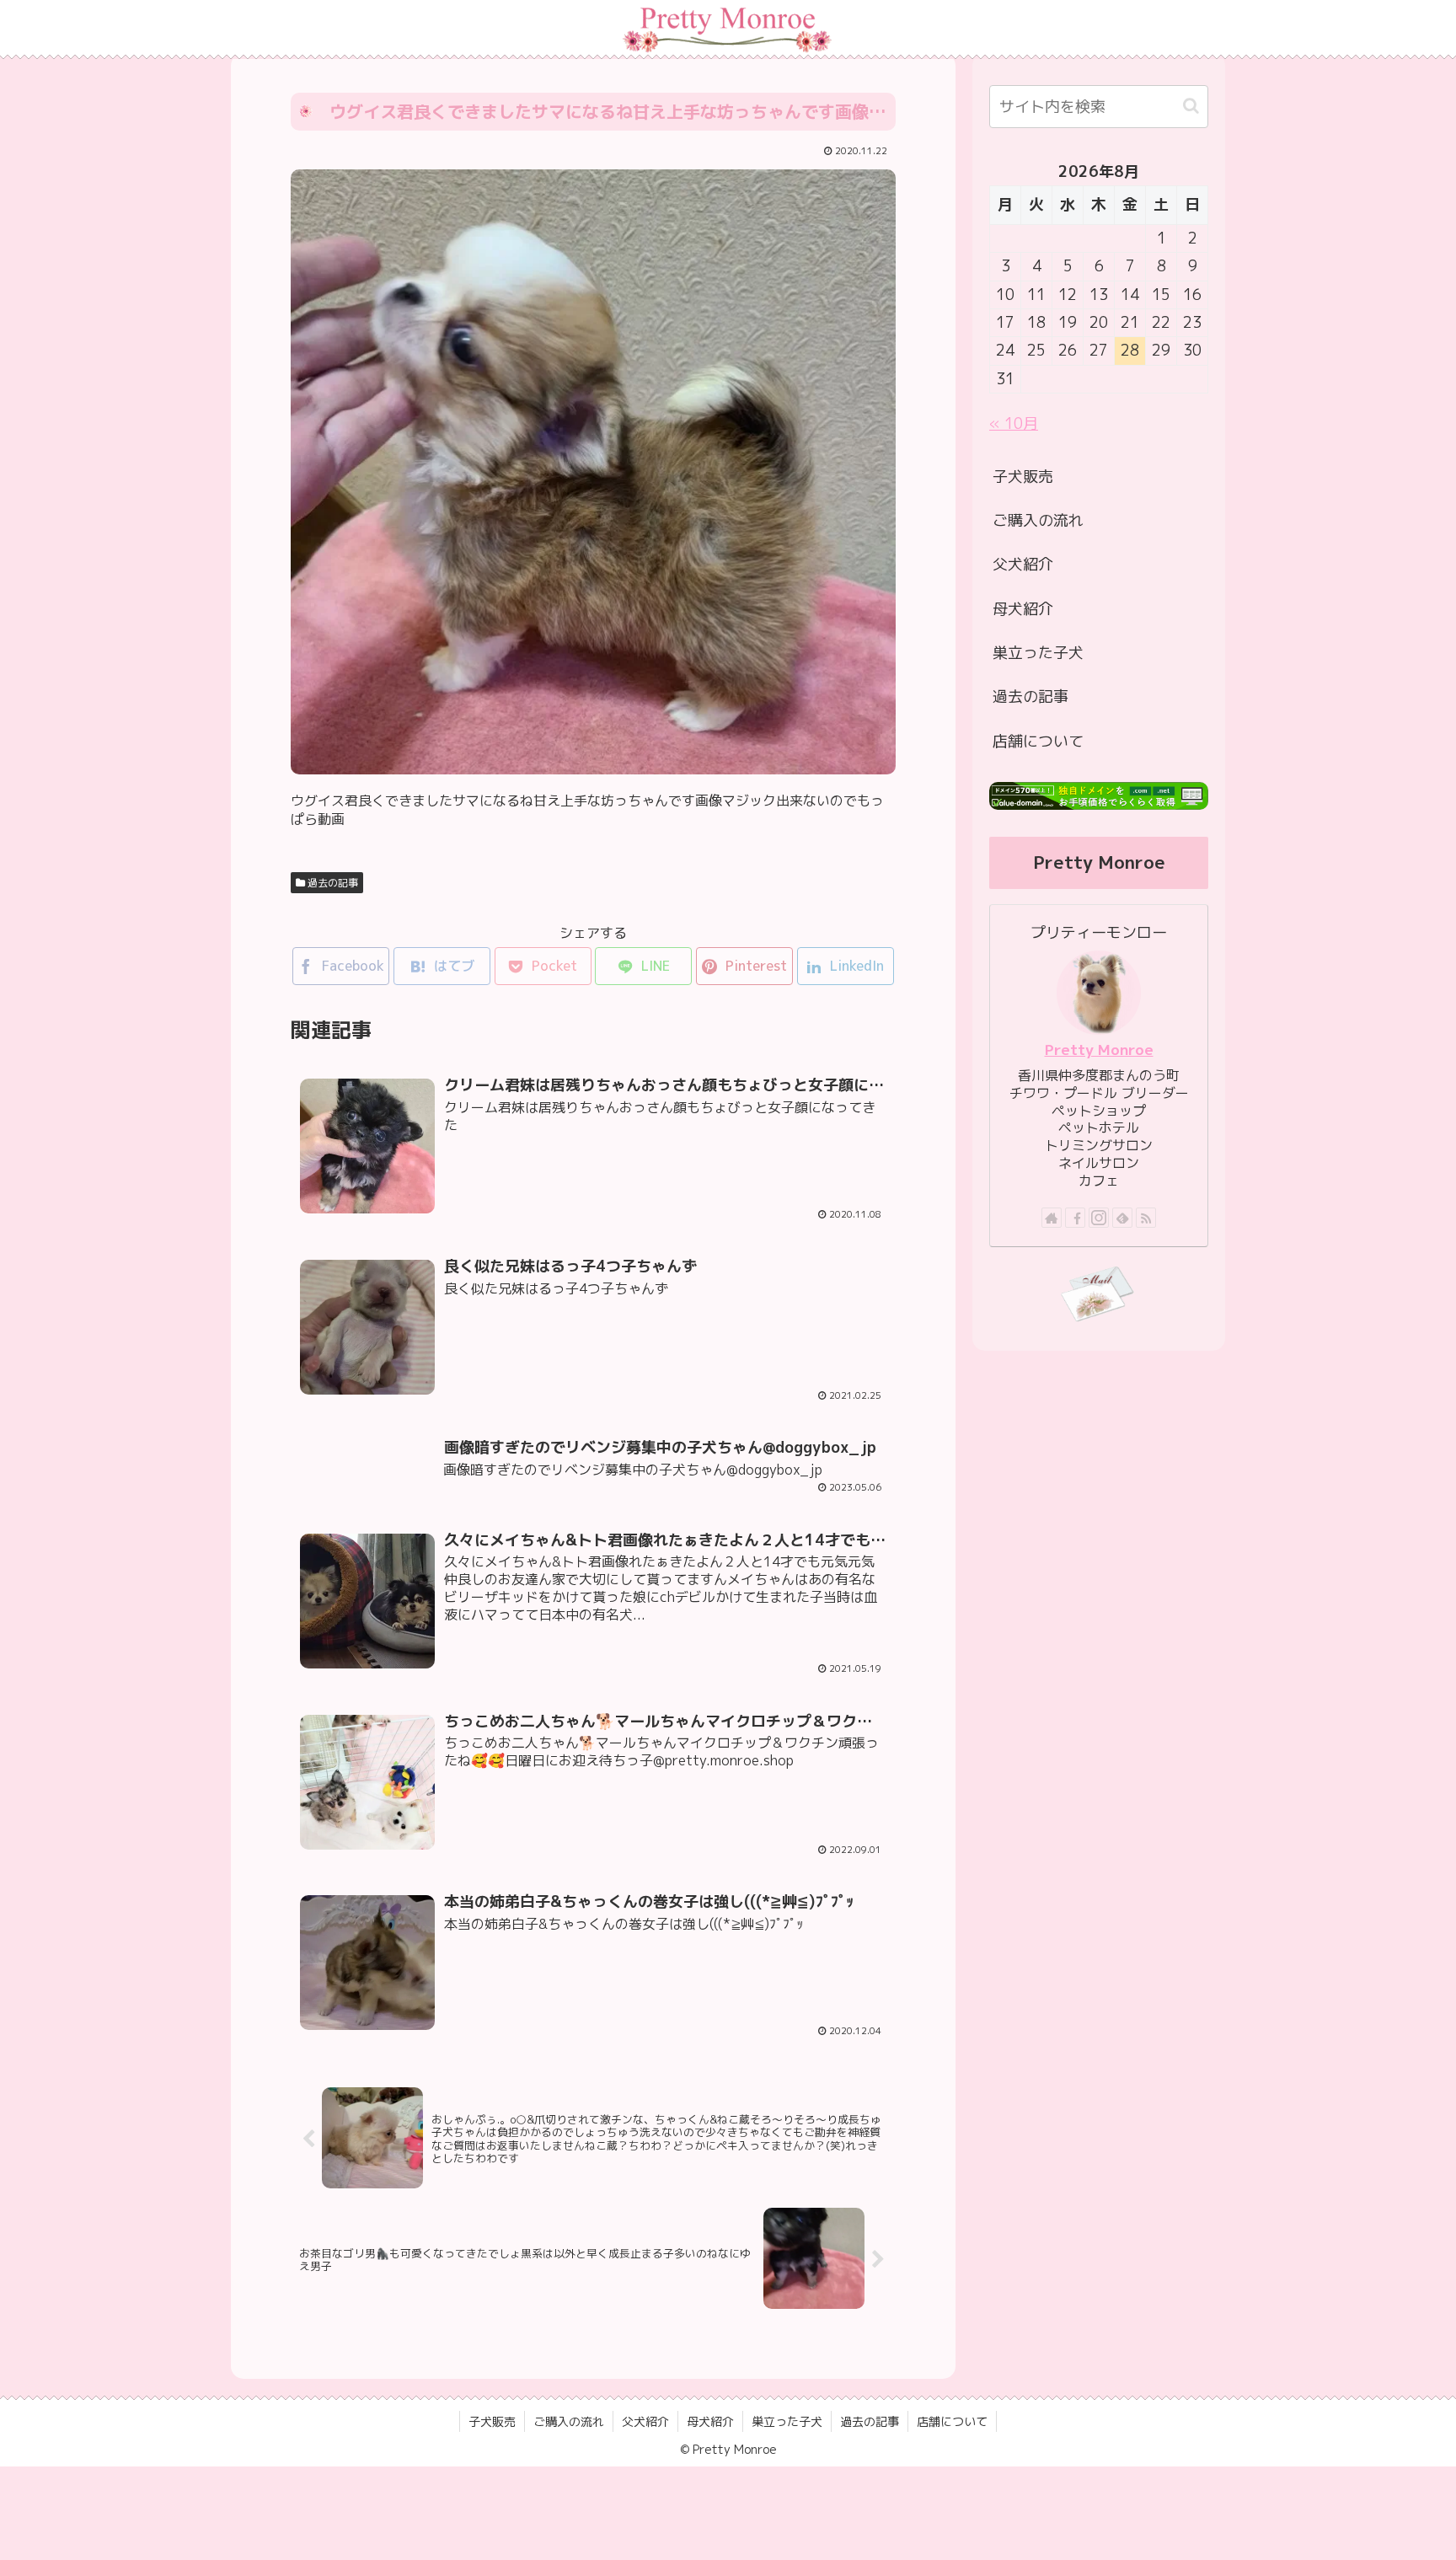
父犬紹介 (1023, 564)
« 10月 (1014, 423)
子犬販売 (1023, 477)
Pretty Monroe (1099, 1050)
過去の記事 (332, 883)
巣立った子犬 (1038, 653)
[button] (1191, 106)
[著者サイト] (1052, 1218)
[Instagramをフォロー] (1099, 1218)
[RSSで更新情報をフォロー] (1146, 1218)
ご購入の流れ (1038, 520)
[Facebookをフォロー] (1075, 1218)
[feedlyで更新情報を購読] (1122, 1218)
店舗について (1038, 741)
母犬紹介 (1023, 609)
